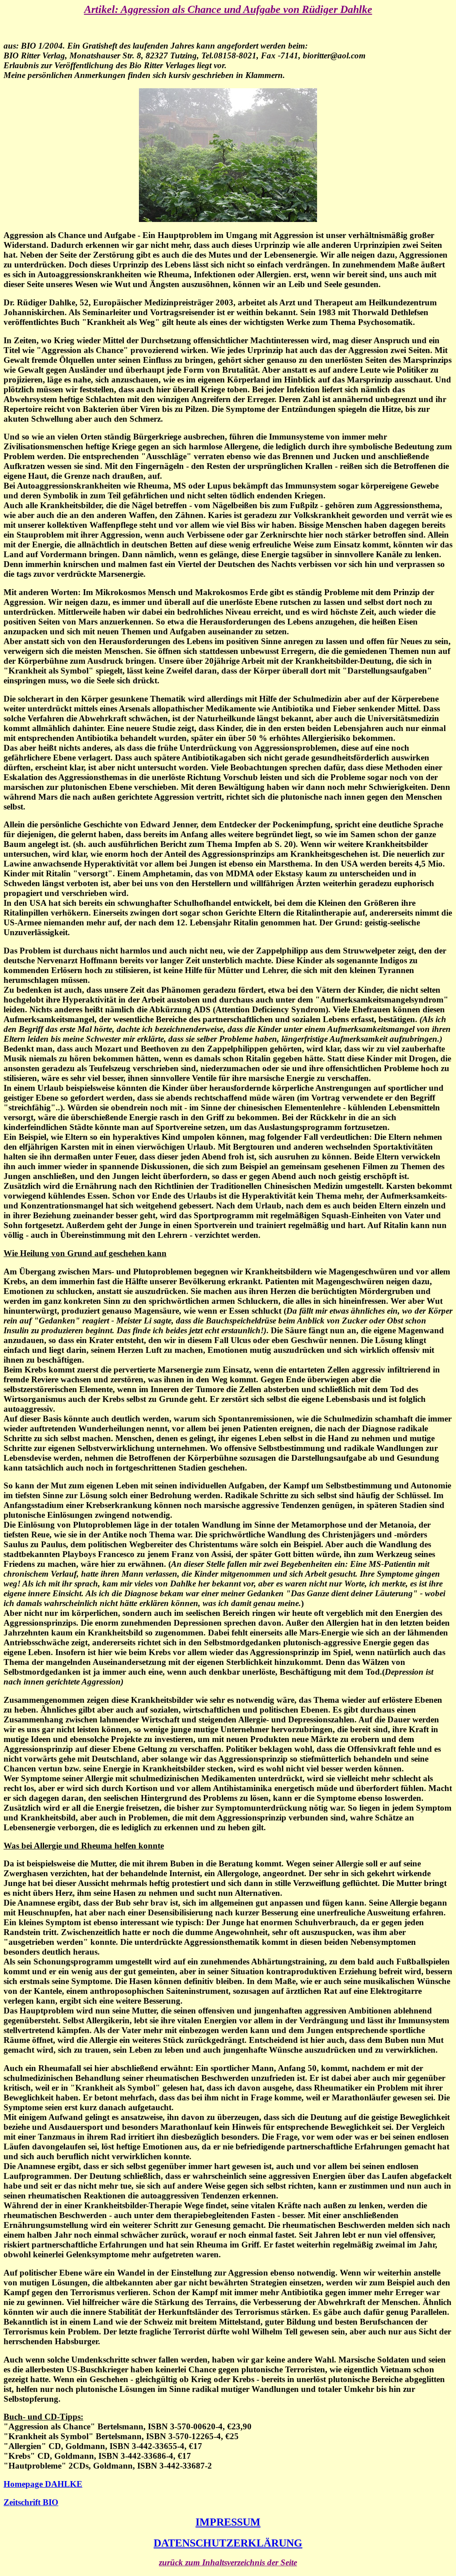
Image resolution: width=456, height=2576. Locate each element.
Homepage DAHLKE (43, 2484)
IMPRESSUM (228, 2522)
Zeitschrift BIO (31, 2502)
